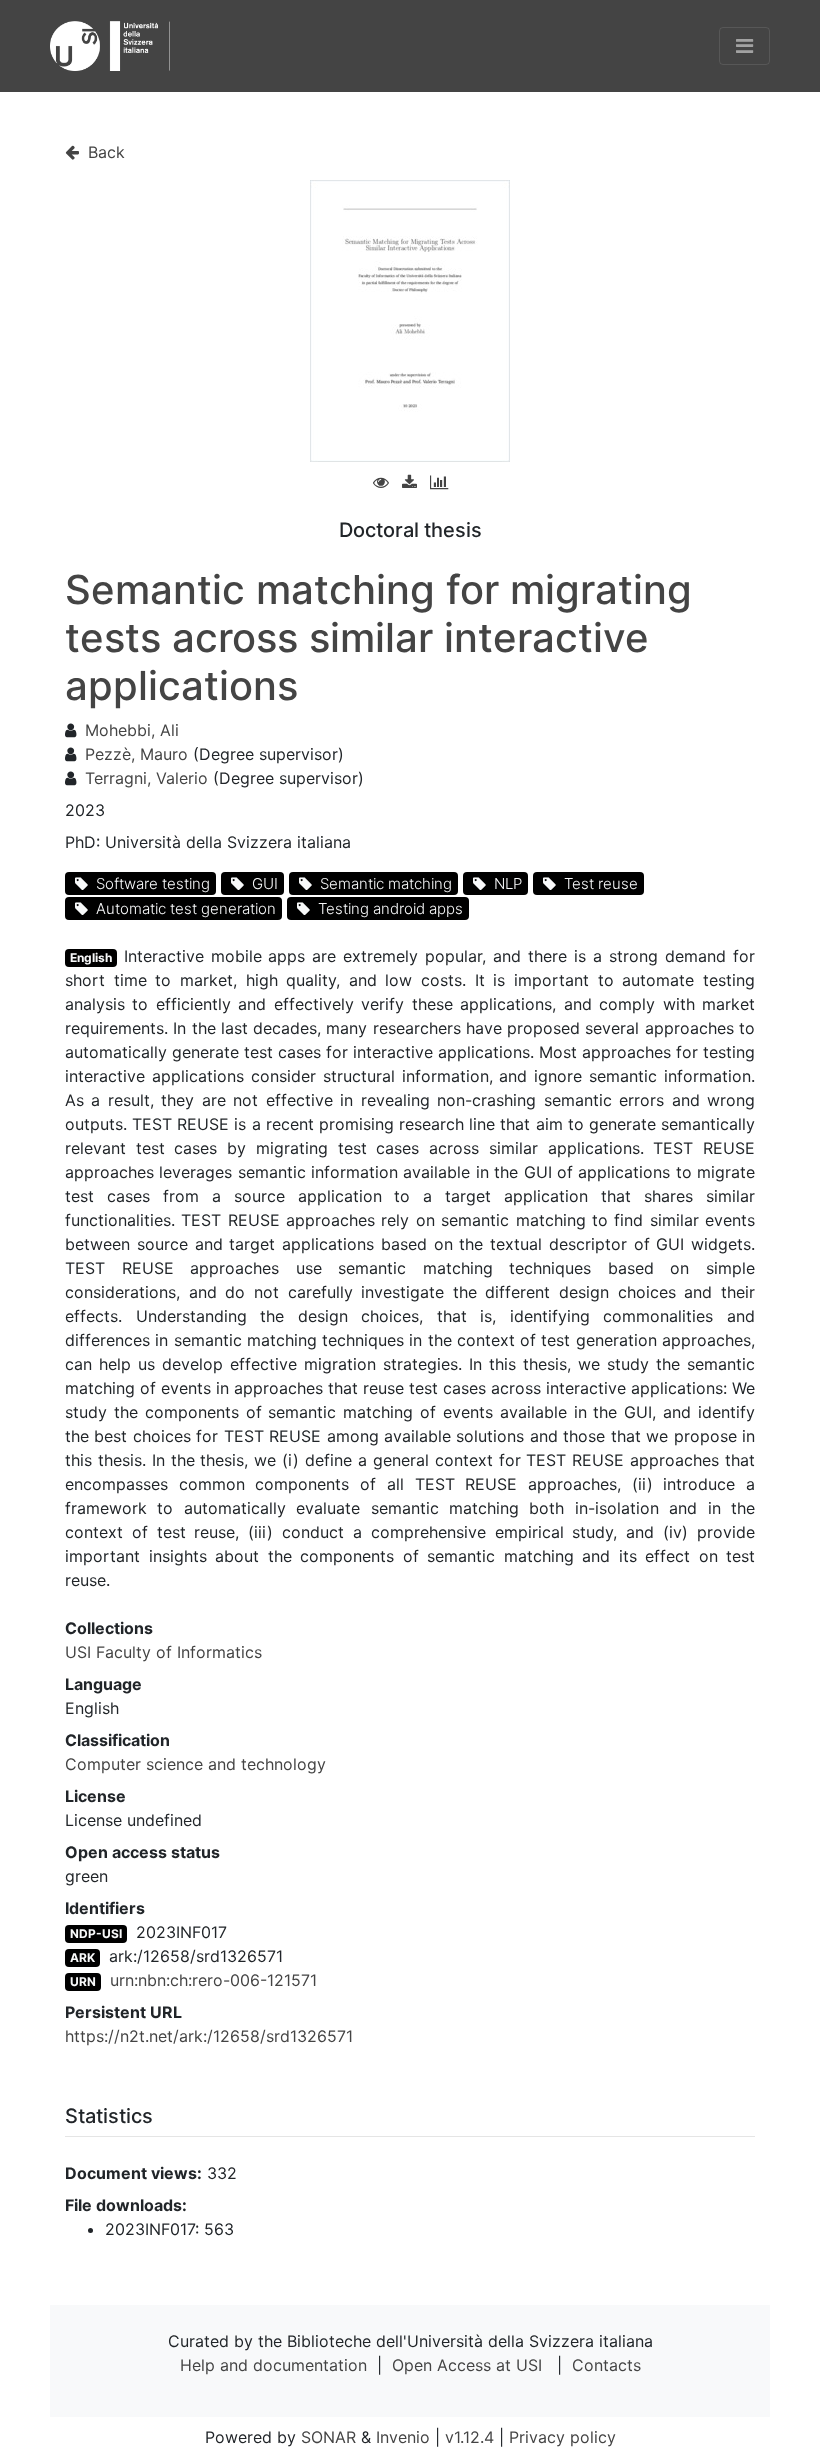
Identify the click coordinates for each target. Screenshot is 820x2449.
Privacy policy (562, 2437)
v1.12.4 (469, 2437)
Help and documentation (273, 2365)
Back (104, 152)
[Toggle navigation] (744, 46)
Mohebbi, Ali (132, 730)
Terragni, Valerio (146, 778)
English (91, 957)
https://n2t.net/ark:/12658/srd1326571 (209, 2036)
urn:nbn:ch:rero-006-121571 (213, 1980)
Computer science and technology (195, 1764)
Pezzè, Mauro (136, 754)
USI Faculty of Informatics (163, 1652)
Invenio (403, 2437)
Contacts (606, 2365)
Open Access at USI (467, 2365)
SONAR (328, 2437)
